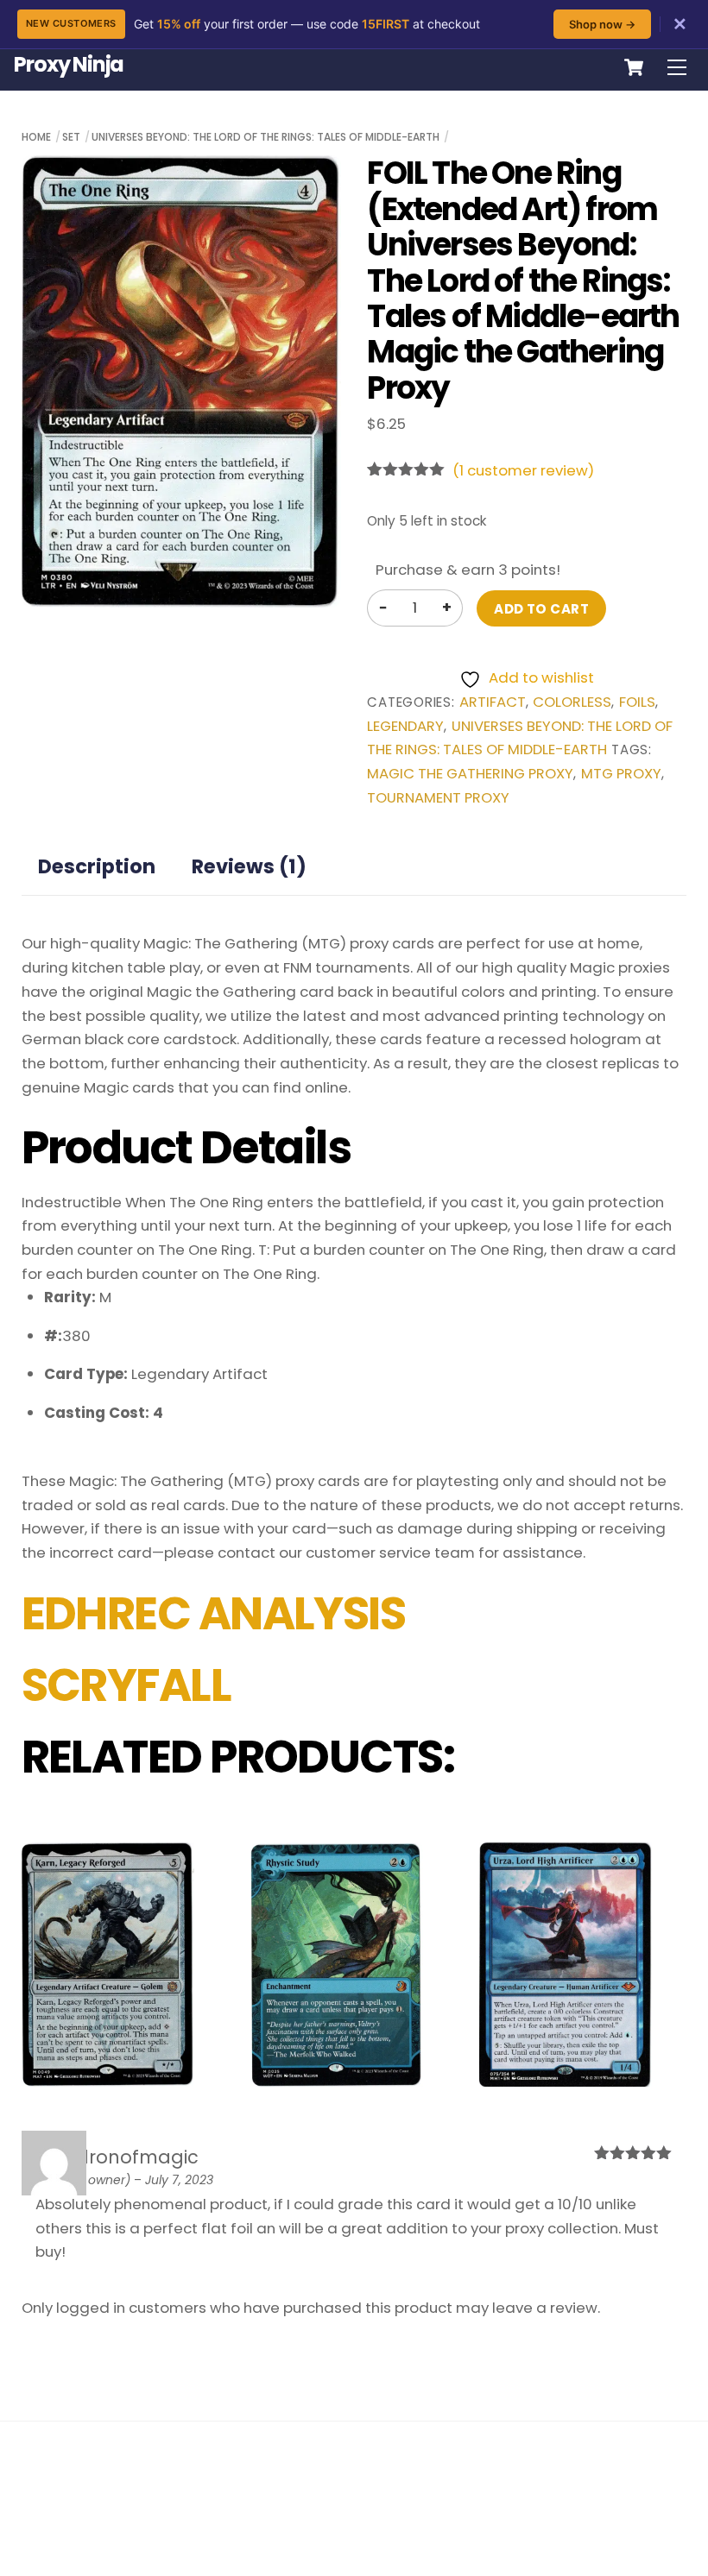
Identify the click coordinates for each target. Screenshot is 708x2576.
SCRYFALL (126, 1685)
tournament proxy (438, 798)
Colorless (572, 702)
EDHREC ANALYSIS (214, 1614)
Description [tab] (97, 866)
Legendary (405, 726)
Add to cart (541, 609)
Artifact (493, 702)
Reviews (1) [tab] (249, 866)
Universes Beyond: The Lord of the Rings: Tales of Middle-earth (265, 137)
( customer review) (523, 470)
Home (36, 137)
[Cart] (634, 67)
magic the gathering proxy (470, 774)
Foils (637, 702)
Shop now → (602, 24)
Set (71, 137)
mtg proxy (621, 774)
